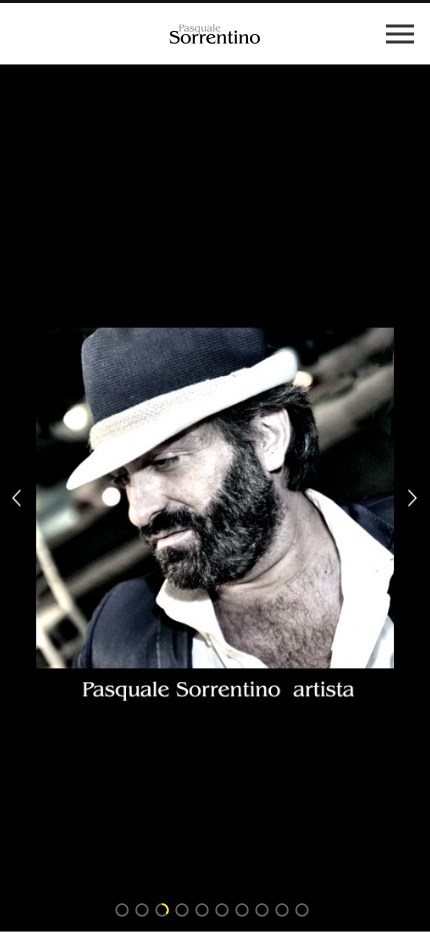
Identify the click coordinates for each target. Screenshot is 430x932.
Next (413, 498)
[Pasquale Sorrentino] (215, 33)
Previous (17, 498)
